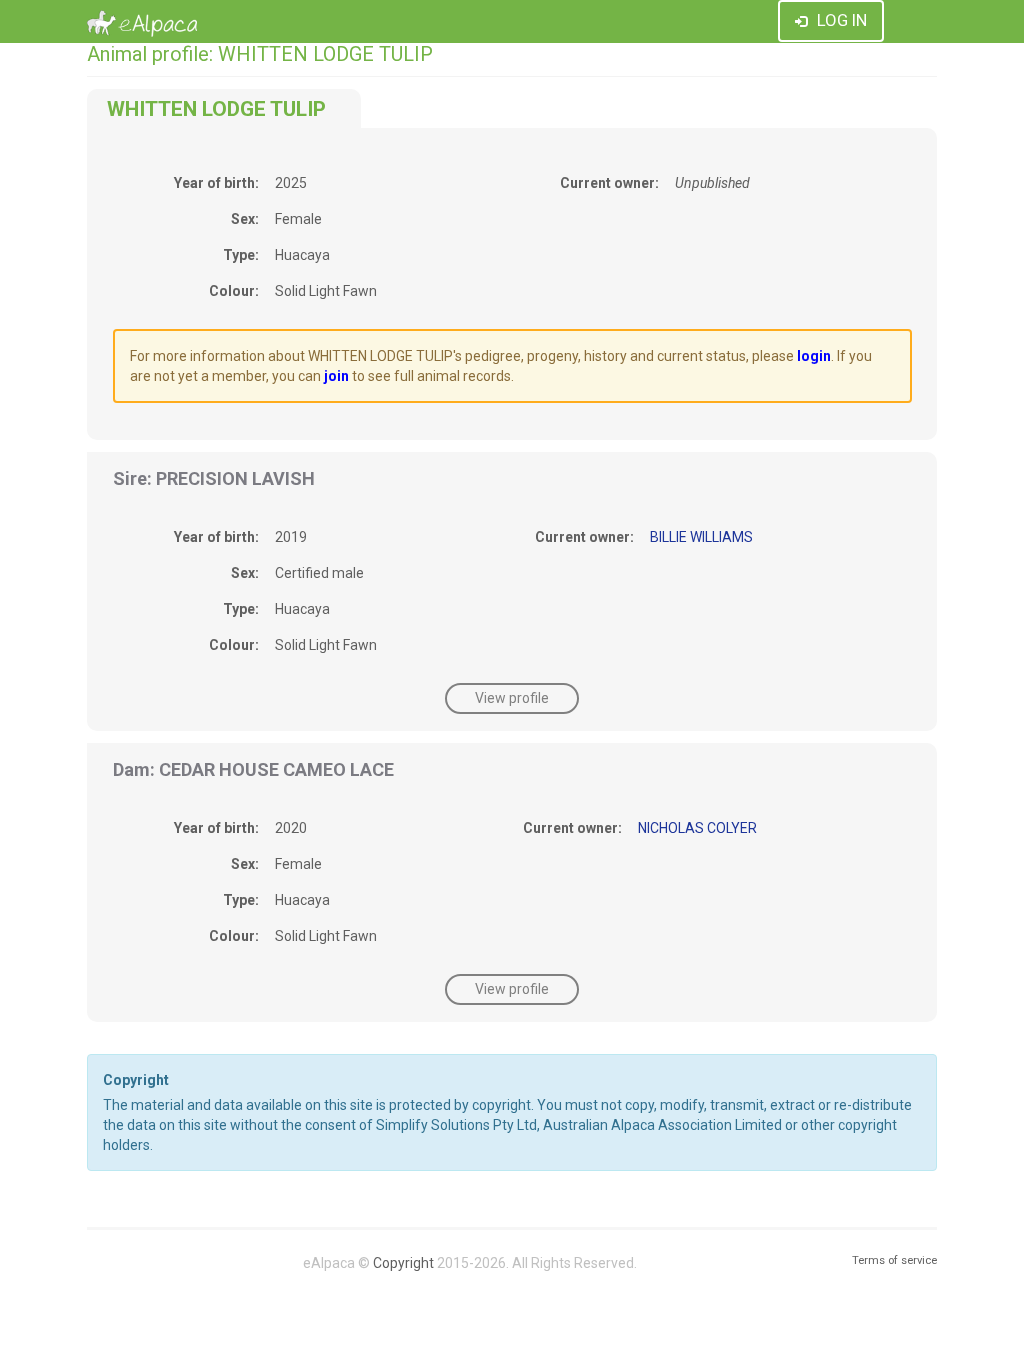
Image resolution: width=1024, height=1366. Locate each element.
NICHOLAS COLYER (697, 828)
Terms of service (894, 1260)
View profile (512, 698)
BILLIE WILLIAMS (701, 537)
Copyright (403, 1263)
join (336, 376)
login (814, 356)
